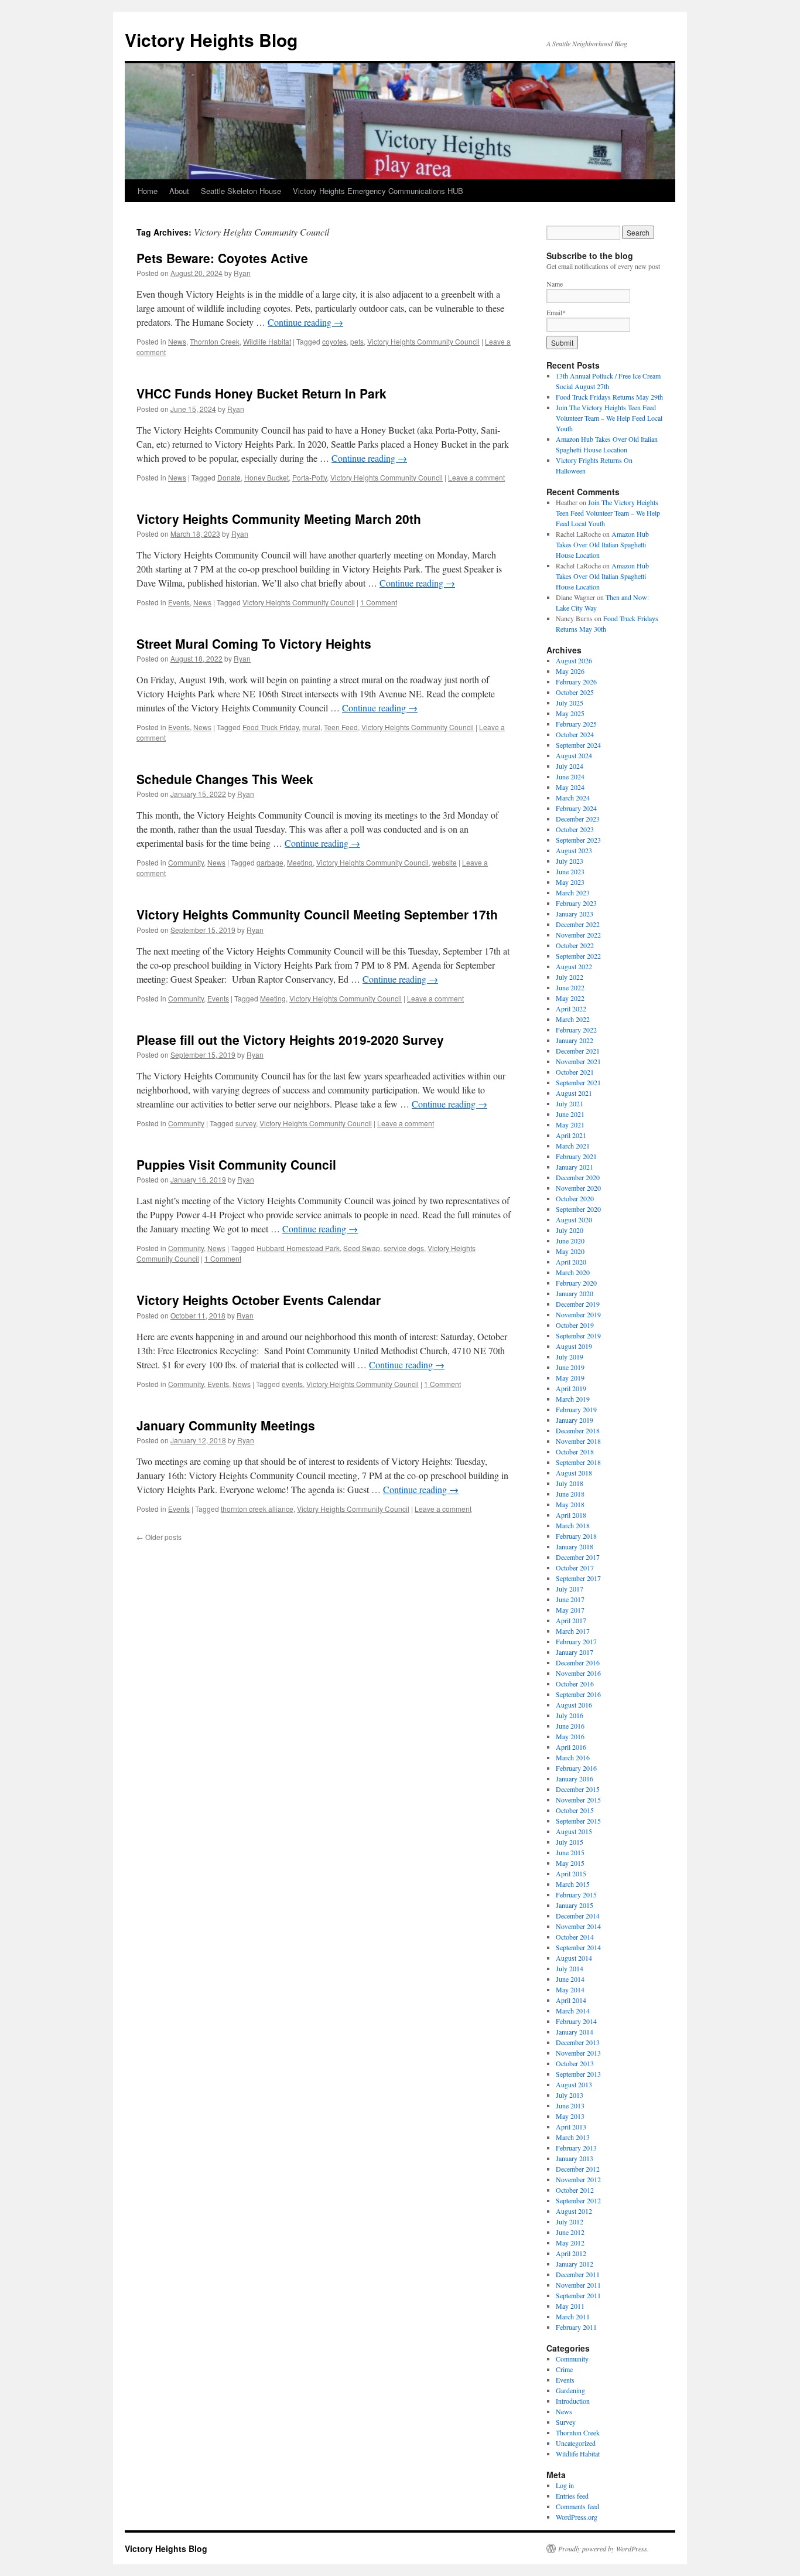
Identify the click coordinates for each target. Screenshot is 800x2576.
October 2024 (575, 734)
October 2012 (575, 2190)
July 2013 (570, 2095)
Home (148, 191)
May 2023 (570, 882)
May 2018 (570, 1504)
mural (311, 727)
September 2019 (578, 1335)
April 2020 (571, 1262)
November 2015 (578, 1800)
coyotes (334, 341)
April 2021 (571, 1135)
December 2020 (578, 1177)
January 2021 (575, 1167)
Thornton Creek (215, 341)
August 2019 (574, 1346)
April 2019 (571, 1388)
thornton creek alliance (257, 1509)
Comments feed (577, 2506)
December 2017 (578, 1557)
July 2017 (570, 1589)
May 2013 (570, 2116)
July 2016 (570, 1715)
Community (186, 862)
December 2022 (578, 924)
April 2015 (571, 1873)
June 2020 (570, 1241)
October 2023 (575, 829)
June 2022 (570, 987)
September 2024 (578, 745)
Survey (566, 2422)
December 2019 (578, 1304)
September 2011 (578, 2295)
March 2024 (573, 798)
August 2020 (574, 1219)
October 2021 (575, 1072)
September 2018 (578, 1462)
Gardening (570, 2390)
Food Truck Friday (271, 727)
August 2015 (574, 1831)
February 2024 (576, 808)
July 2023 (570, 861)
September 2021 (578, 1082)
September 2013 (578, 2074)
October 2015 (575, 1810)
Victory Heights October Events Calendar (259, 1300)
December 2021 (578, 1051)
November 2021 (578, 1061)
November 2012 (578, 2179)
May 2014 (570, 1989)
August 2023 (574, 850)
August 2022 (574, 966)
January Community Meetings (226, 1425)
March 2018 (573, 1525)
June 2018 (570, 1494)
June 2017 (570, 1599)
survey (246, 1123)
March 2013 (573, 2137)
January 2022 (575, 1040)
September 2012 (578, 2200)
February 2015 (576, 1894)
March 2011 (573, 2316)
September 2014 (578, 1947)
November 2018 (578, 1441)
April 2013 (571, 2127)
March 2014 (573, 2011)
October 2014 (575, 1937)
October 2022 (575, 945)
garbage (270, 862)
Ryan (242, 273)
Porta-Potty (310, 477)
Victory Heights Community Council (423, 341)
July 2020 (570, 1230)
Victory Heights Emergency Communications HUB (378, 191)
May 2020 (570, 1251)
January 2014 (575, 2032)
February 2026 (576, 682)
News (177, 341)
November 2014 (578, 1926)
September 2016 (578, 1694)
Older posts (159, 1537)
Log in (565, 2485)
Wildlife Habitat (267, 341)
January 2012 (575, 2264)
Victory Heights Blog (211, 40)
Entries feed (572, 2496)
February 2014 (576, 2021)
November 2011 (578, 2285)
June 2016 (570, 1726)
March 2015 (573, 1884)
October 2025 (575, 692)
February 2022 (576, 1030)
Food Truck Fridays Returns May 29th (609, 397)
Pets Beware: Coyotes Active (222, 258)
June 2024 (570, 776)
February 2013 (576, 2148)
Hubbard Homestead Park (298, 1248)
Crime (564, 2369)
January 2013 (575, 2158)
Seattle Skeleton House (241, 191)
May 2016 (570, 1736)
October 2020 (575, 1198)
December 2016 (578, 1662)
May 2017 (570, 1610)
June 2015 (570, 1852)
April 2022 (571, 1008)
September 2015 (578, 1821)
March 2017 (573, 1631)
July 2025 (570, 703)
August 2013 (574, 2084)
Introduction (573, 2401)
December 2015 (578, 1789)
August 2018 (574, 1473)
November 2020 (578, 1188)
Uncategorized (576, 2443)
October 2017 (575, 1568)
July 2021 (570, 1103)
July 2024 (570, 766)
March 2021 (573, 1146)
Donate (229, 477)
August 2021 (574, 1093)
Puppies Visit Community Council (236, 1164)
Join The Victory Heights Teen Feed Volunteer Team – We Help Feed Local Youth (609, 418)
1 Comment (379, 602)
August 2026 (574, 660)
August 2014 (574, 1958)
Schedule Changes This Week (225, 779)
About (179, 191)
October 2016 (575, 1684)
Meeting (300, 862)
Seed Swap (362, 1248)
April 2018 (571, 1515)
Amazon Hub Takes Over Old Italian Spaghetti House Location (602, 544)
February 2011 (576, 2327)
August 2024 (574, 755)
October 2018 (575, 1451)
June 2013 (570, 2105)
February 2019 (576, 1409)
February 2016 (576, 1768)
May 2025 (570, 713)
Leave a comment (476, 477)
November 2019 (578, 1314)
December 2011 (578, 2274)
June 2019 (570, 1367)
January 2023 (575, 914)
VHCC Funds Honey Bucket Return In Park (261, 393)
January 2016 (575, 1778)
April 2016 (571, 1747)
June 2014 (570, 1979)
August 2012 (574, 2211)
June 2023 (570, 871)
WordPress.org (577, 2517)
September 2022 (578, 956)
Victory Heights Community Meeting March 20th (279, 519)
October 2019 (575, 1325)
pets (357, 341)
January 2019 (575, 1420)
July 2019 (570, 1357)
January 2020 (575, 1293)
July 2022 (570, 977)
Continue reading (305, 322)
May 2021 (570, 1125)
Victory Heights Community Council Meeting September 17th (317, 914)
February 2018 (576, 1536)
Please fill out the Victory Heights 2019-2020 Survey (290, 1040)
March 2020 (573, 1272)
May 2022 (570, 998)
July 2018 (570, 1483)
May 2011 (570, 2306)
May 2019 (570, 1378)
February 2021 (576, 1156)
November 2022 (578, 935)
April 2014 (571, 2000)
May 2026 (570, 671)
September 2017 (578, 1578)
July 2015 (570, 1842)
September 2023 (578, 840)
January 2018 (575, 1546)
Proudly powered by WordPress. (604, 2548)
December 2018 (578, 1430)
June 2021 (570, 1114)
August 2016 (574, 1705)
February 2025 (576, 724)
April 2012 (571, 2253)
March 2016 (573, 1757)
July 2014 (570, 1968)
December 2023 (578, 819)
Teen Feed (341, 727)
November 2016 (578, 1673)
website (445, 862)
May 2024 (570, 787)
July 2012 (570, 2221)
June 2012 (570, 2232)
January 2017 (575, 1652)
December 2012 (578, 2169)
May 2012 (570, 2243)
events (292, 1384)
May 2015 (570, 1863)
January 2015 (575, 1905)
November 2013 (578, 2053)
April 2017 (571, 1620)
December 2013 (578, 2042)
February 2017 (576, 1641)
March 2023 (573, 892)
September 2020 (578, 1209)
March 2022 (573, 1019)
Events (179, 602)
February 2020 (576, 1283)
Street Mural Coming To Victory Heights (254, 643)
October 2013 (575, 2063)
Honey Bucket (266, 477)
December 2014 (578, 1916)
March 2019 (573, 1399)
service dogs (404, 1248)
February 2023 (576, 903)
